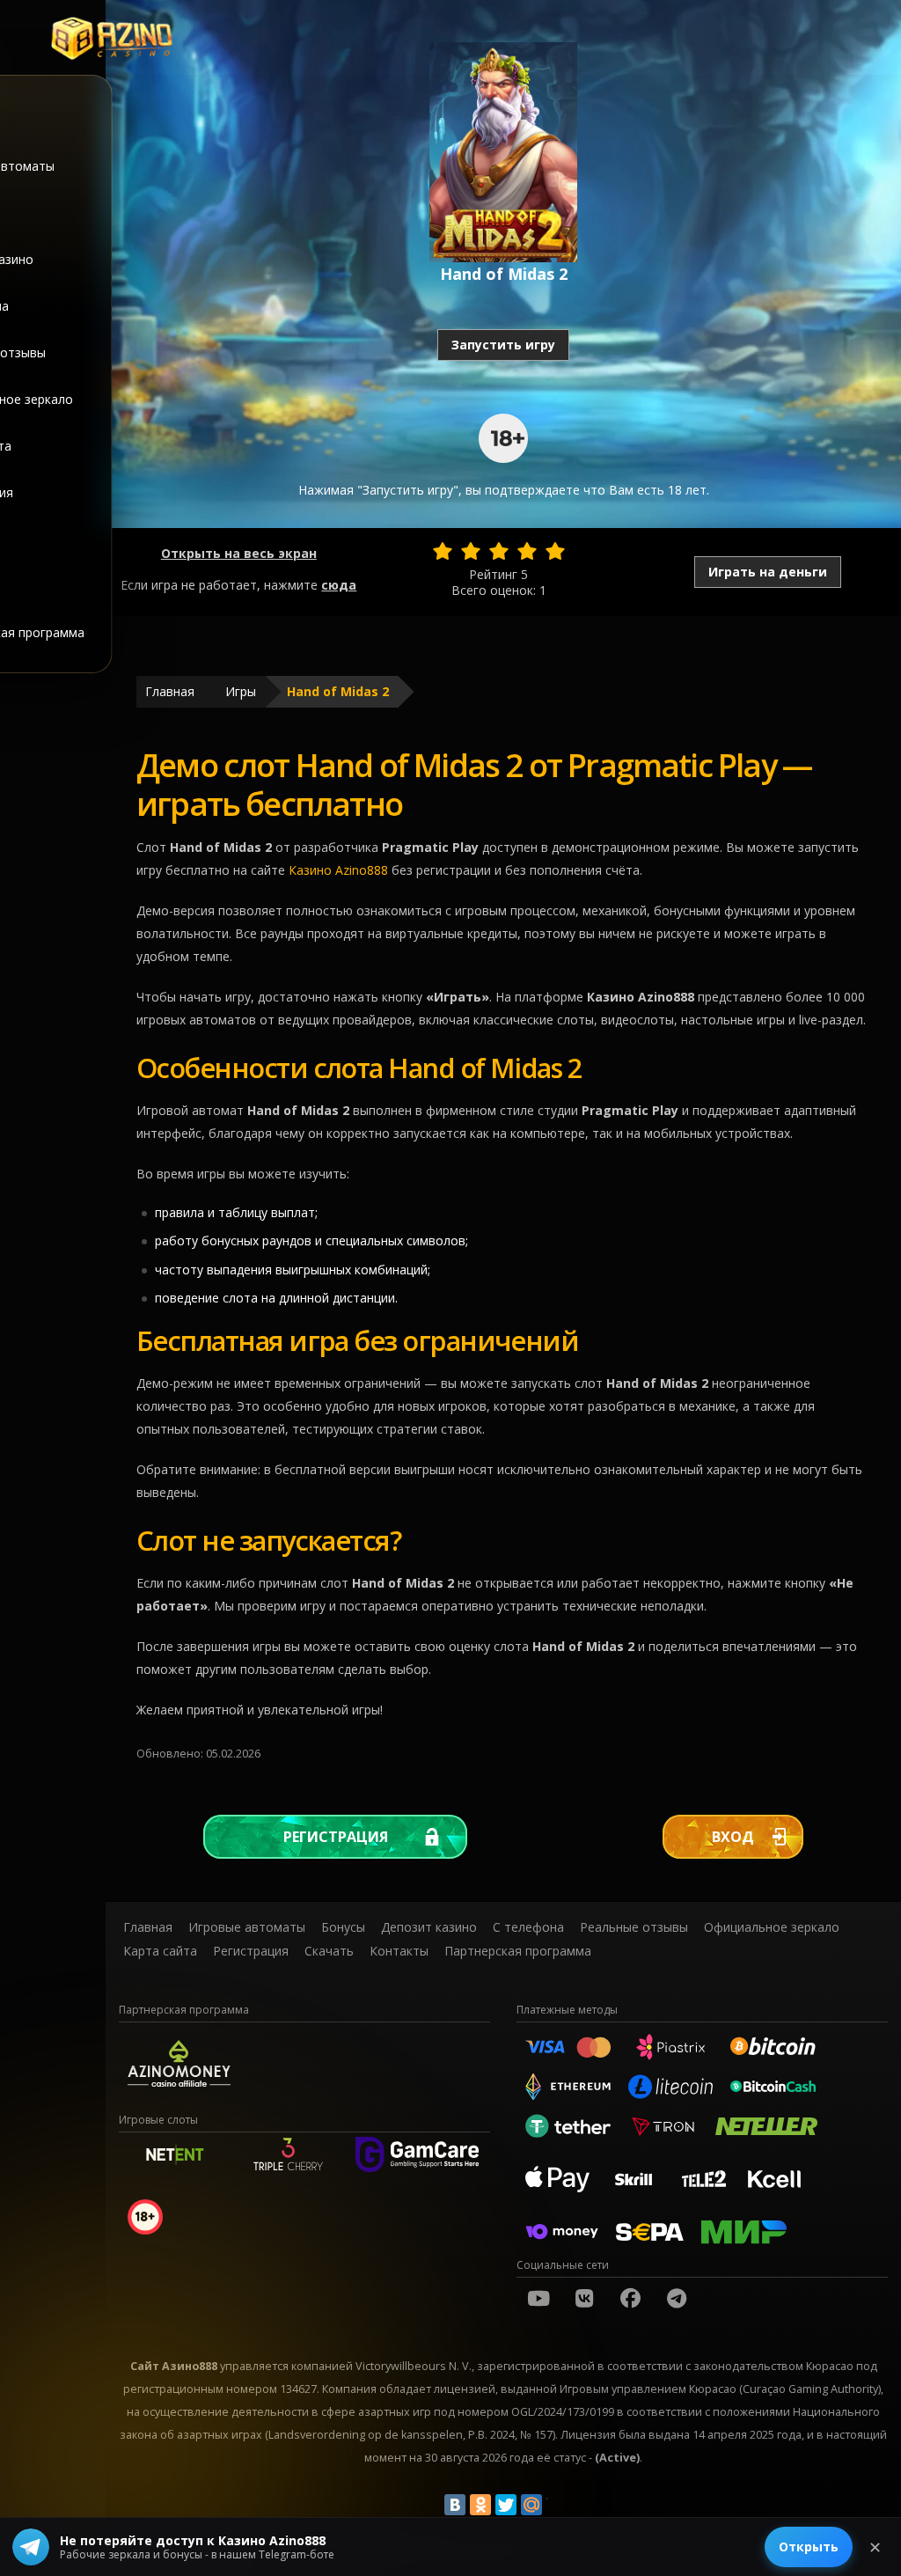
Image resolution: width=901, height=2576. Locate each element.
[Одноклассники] (480, 2505)
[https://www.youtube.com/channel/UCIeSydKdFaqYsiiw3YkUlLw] (538, 2298)
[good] (527, 551)
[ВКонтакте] (455, 2505)
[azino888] (584, 2298)
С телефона (528, 1927)
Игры (241, 691)
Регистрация (336, 1837)
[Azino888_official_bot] (677, 2298)
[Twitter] (506, 2505)
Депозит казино (429, 1927)
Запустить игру (503, 345)
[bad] (443, 551)
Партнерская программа (518, 1951)
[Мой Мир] (531, 2505)
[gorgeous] (555, 551)
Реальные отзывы (634, 1927)
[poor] (471, 551)
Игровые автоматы (247, 1927)
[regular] (499, 551)
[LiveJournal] (557, 2505)
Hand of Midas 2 (338, 691)
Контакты (399, 1951)
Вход (733, 1837)
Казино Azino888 (338, 870)
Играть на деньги (768, 572)
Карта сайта (160, 1951)
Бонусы (343, 1927)
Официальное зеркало (772, 1927)
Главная (170, 691)
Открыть (809, 2547)
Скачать (329, 1951)
